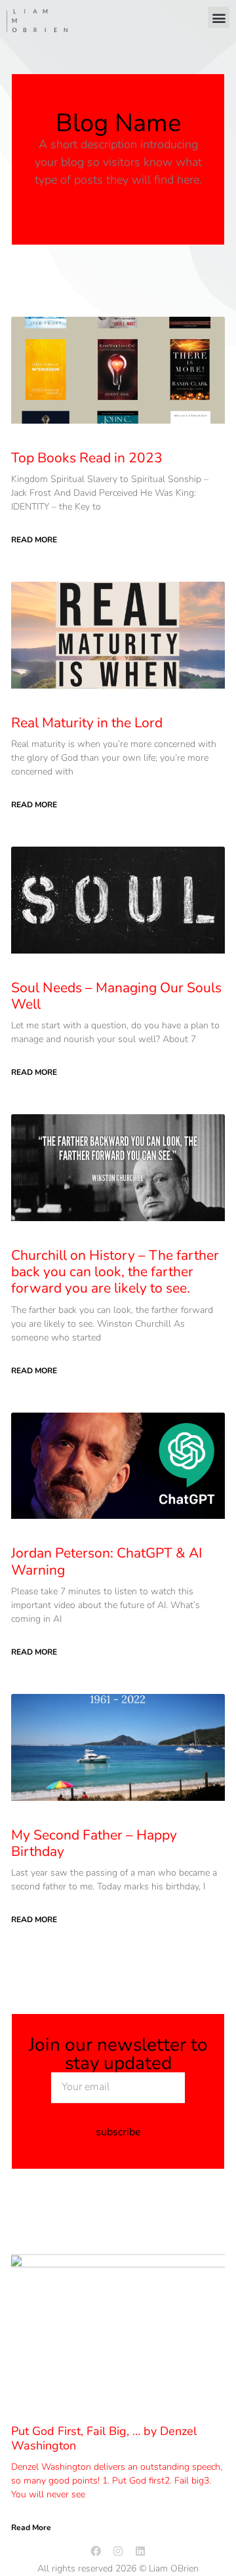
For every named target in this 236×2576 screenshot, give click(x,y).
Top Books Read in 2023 (87, 458)
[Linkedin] (140, 2551)
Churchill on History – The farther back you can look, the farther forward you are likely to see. (115, 1272)
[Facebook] (96, 2551)
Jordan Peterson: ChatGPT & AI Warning (107, 1561)
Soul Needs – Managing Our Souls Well (116, 996)
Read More (34, 540)
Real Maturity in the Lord (87, 723)
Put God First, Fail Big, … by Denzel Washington (104, 2438)
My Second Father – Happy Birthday (94, 1843)
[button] (219, 17)
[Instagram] (118, 2551)
